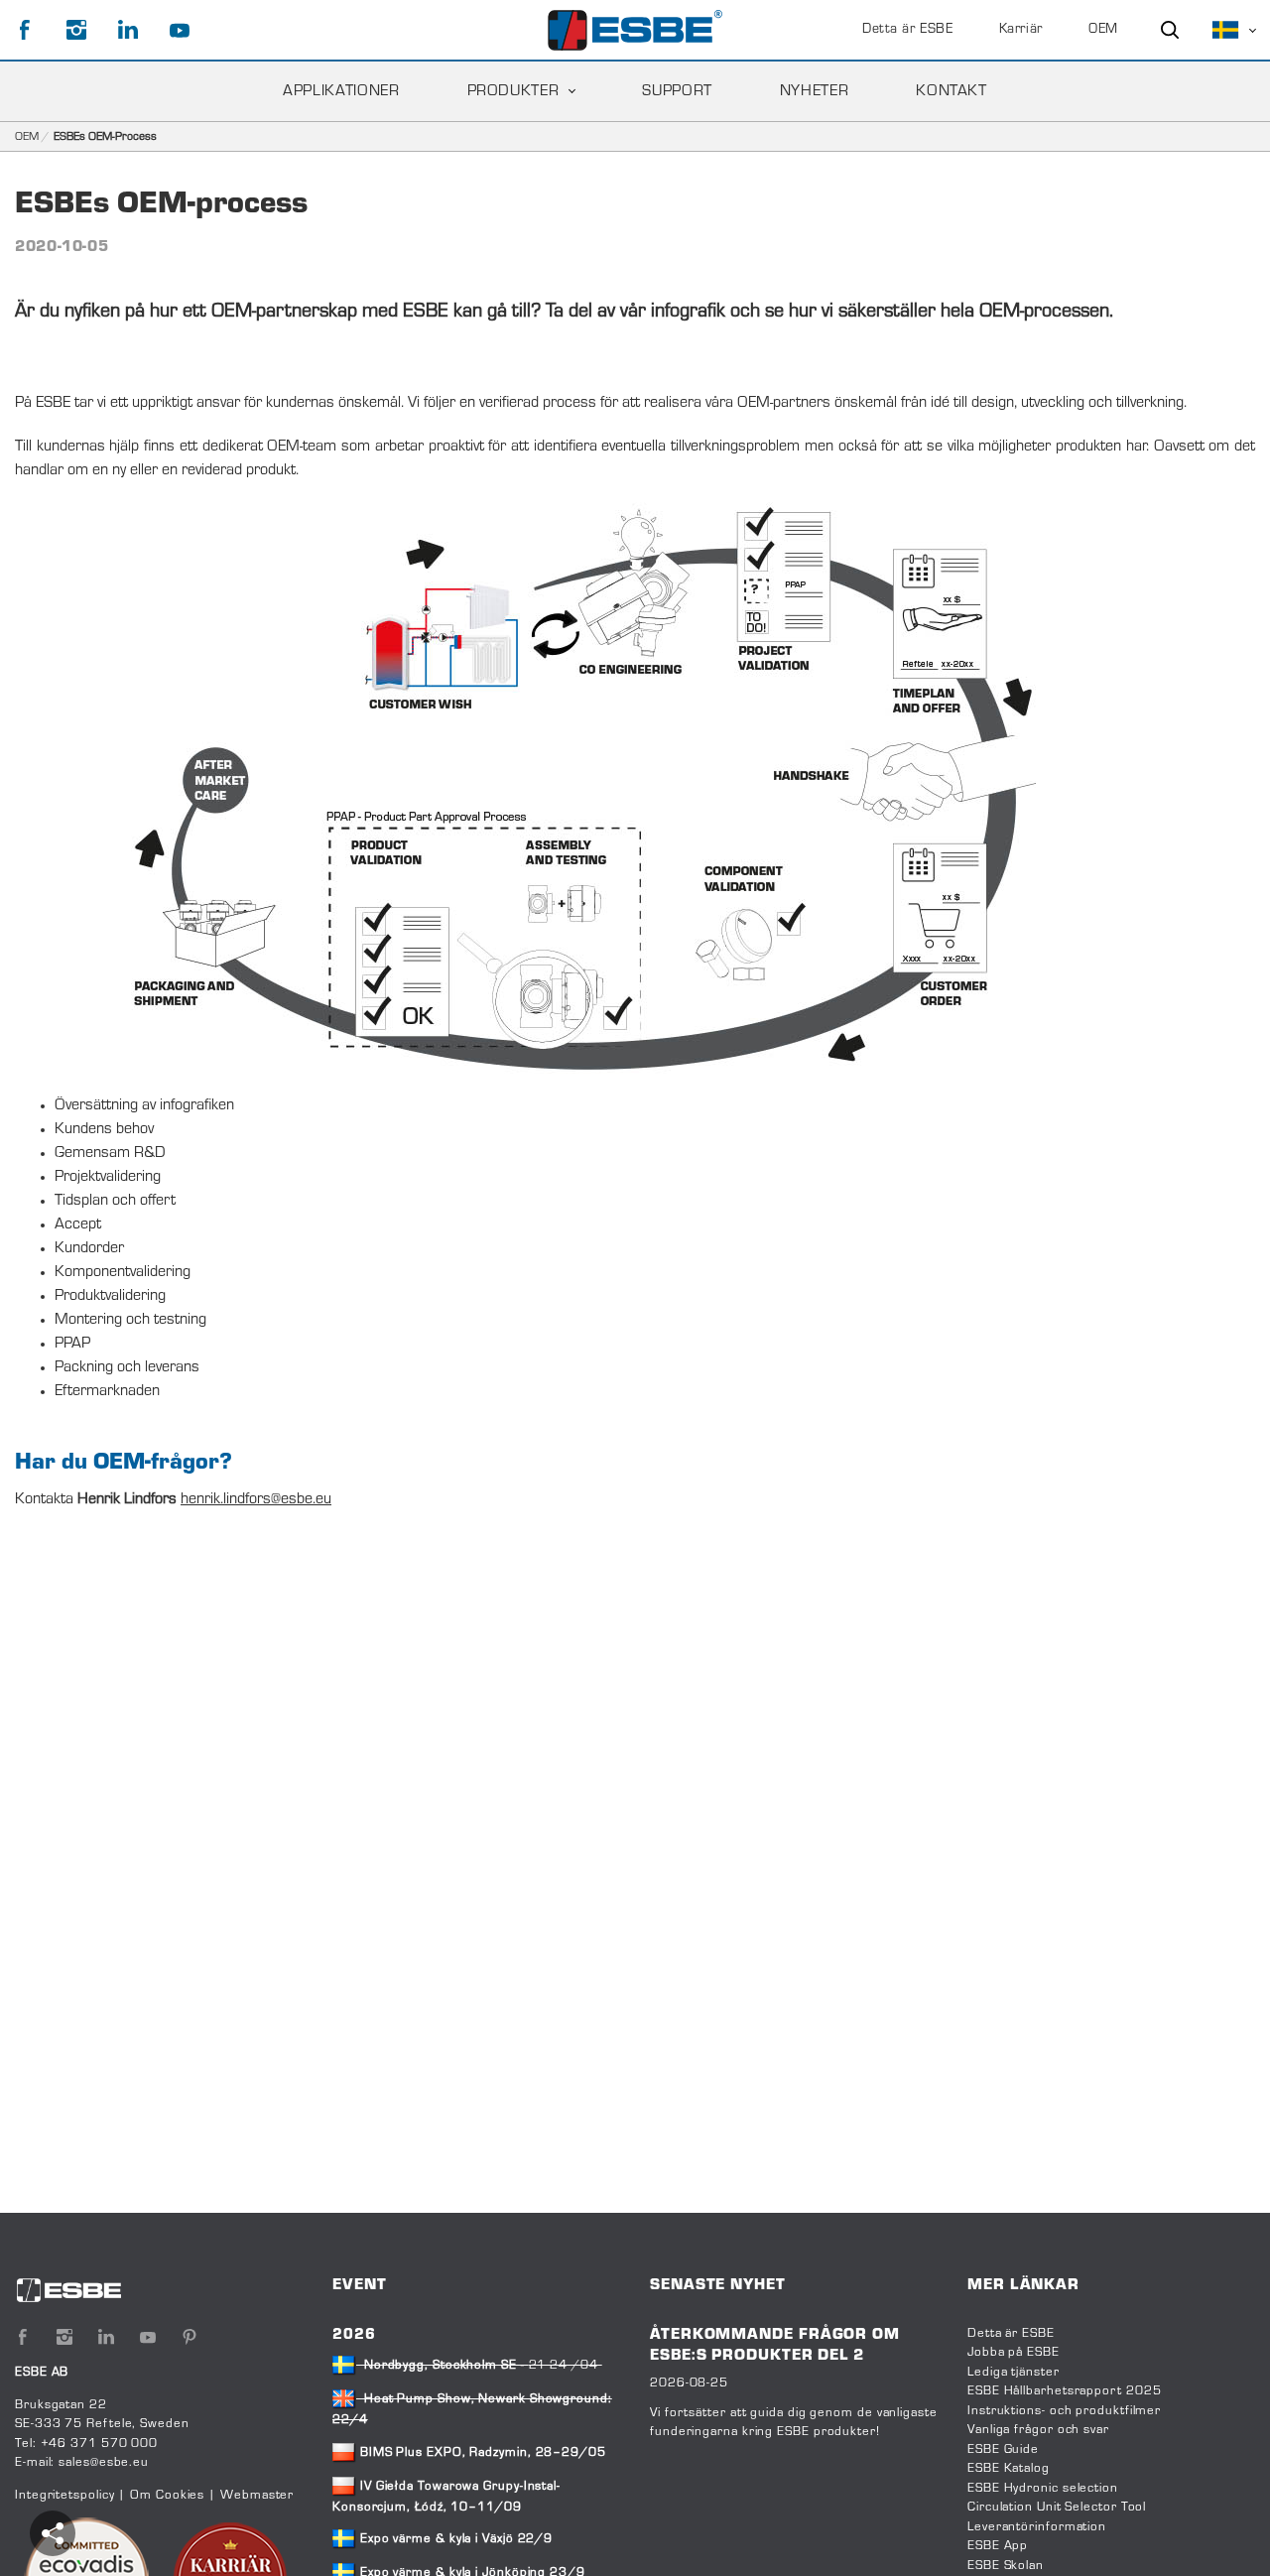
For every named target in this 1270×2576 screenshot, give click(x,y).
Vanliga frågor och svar (1038, 2430)
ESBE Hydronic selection (1043, 2489)
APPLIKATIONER (341, 91)
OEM (1103, 30)
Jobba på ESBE (1014, 2353)
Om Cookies (167, 2496)
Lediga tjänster (1014, 2373)
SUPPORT (677, 91)
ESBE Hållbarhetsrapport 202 (1060, 2391)
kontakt (951, 91)
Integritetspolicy (64, 2496)
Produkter (513, 91)
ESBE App (998, 2546)
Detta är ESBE (907, 30)
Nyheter (814, 91)
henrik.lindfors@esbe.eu (256, 1499)
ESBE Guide (1005, 2450)
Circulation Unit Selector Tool (1057, 2508)
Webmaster (257, 2496)
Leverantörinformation (1037, 2527)
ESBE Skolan (1006, 2566)
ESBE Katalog (1009, 2469)
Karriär (1021, 30)
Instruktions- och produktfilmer (1064, 2411)
